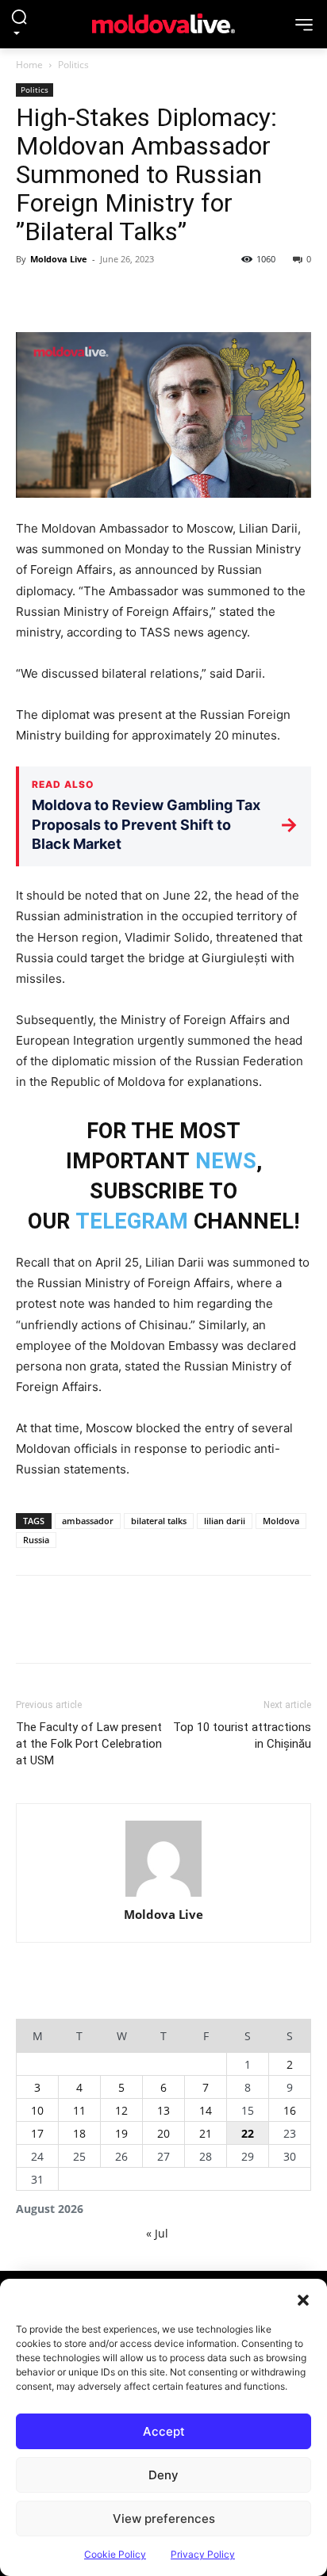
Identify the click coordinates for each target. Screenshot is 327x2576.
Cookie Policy (115, 2554)
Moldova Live (59, 259)
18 (79, 2133)
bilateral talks (159, 1521)
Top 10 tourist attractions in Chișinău (242, 1735)
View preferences (164, 2519)
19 (121, 2133)
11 (79, 2110)
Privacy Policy (203, 2554)
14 (206, 2110)
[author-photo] (163, 1859)
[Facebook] (32, 295)
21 (206, 2133)
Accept (164, 2431)
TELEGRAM (132, 1221)
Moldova (281, 1521)
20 (163, 2133)
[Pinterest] (105, 295)
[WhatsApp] (141, 295)
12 (121, 2110)
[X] (68, 295)
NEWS (226, 1161)
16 (290, 2110)
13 (163, 2110)
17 (37, 2133)
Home (29, 65)
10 (37, 2110)
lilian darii (225, 1521)
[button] (303, 2299)
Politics (73, 65)
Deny (163, 2475)
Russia (36, 1540)
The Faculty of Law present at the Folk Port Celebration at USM (89, 1744)
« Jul (157, 2233)
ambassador (88, 1521)
